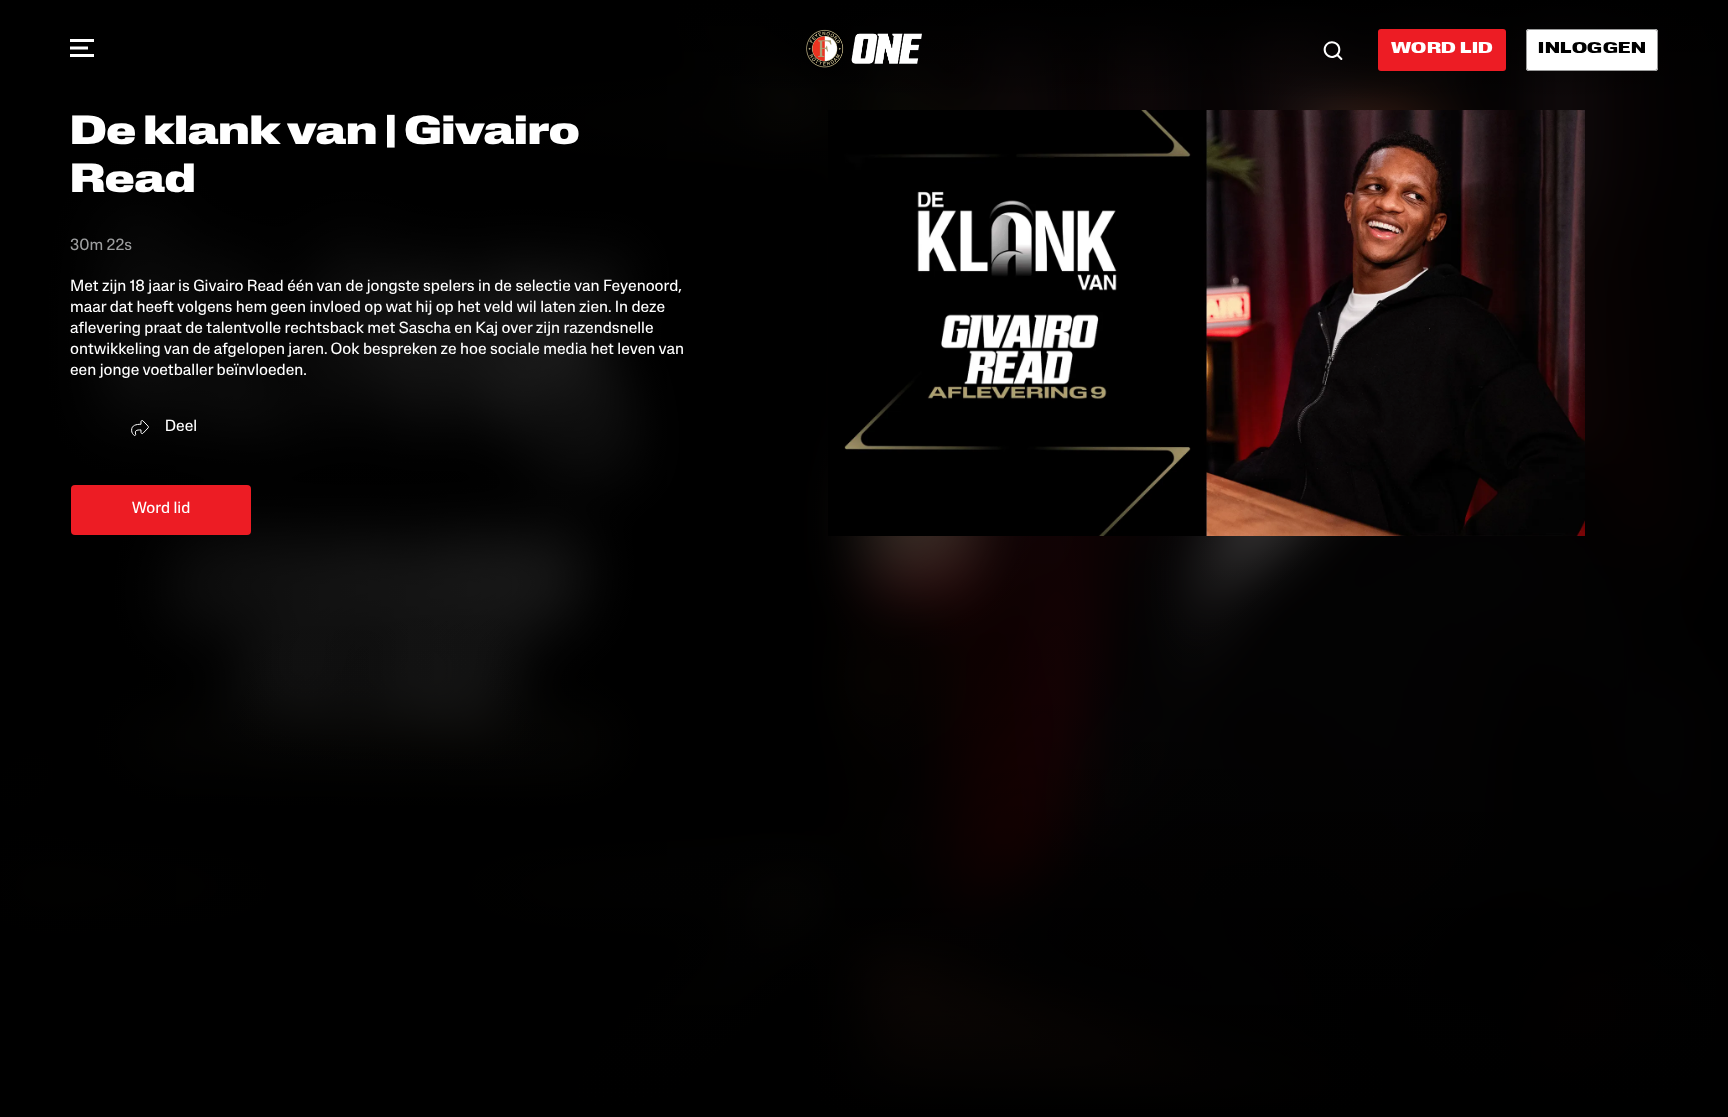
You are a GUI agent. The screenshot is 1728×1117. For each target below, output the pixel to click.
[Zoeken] (1333, 50)
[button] (82, 50)
